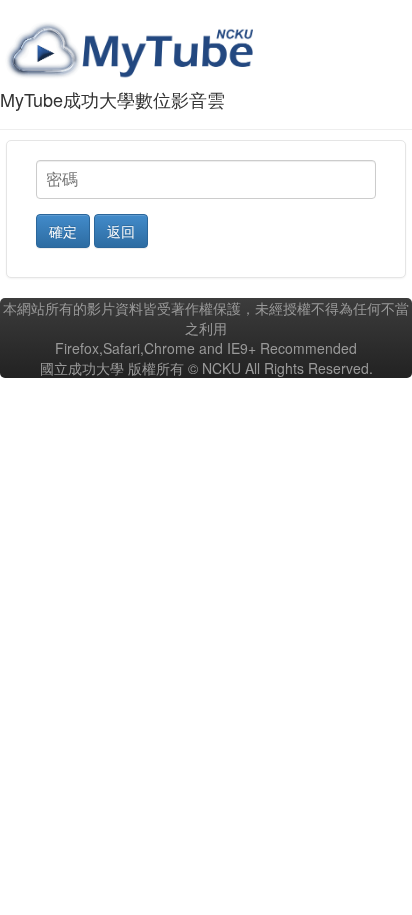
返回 (121, 231)
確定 (63, 231)
